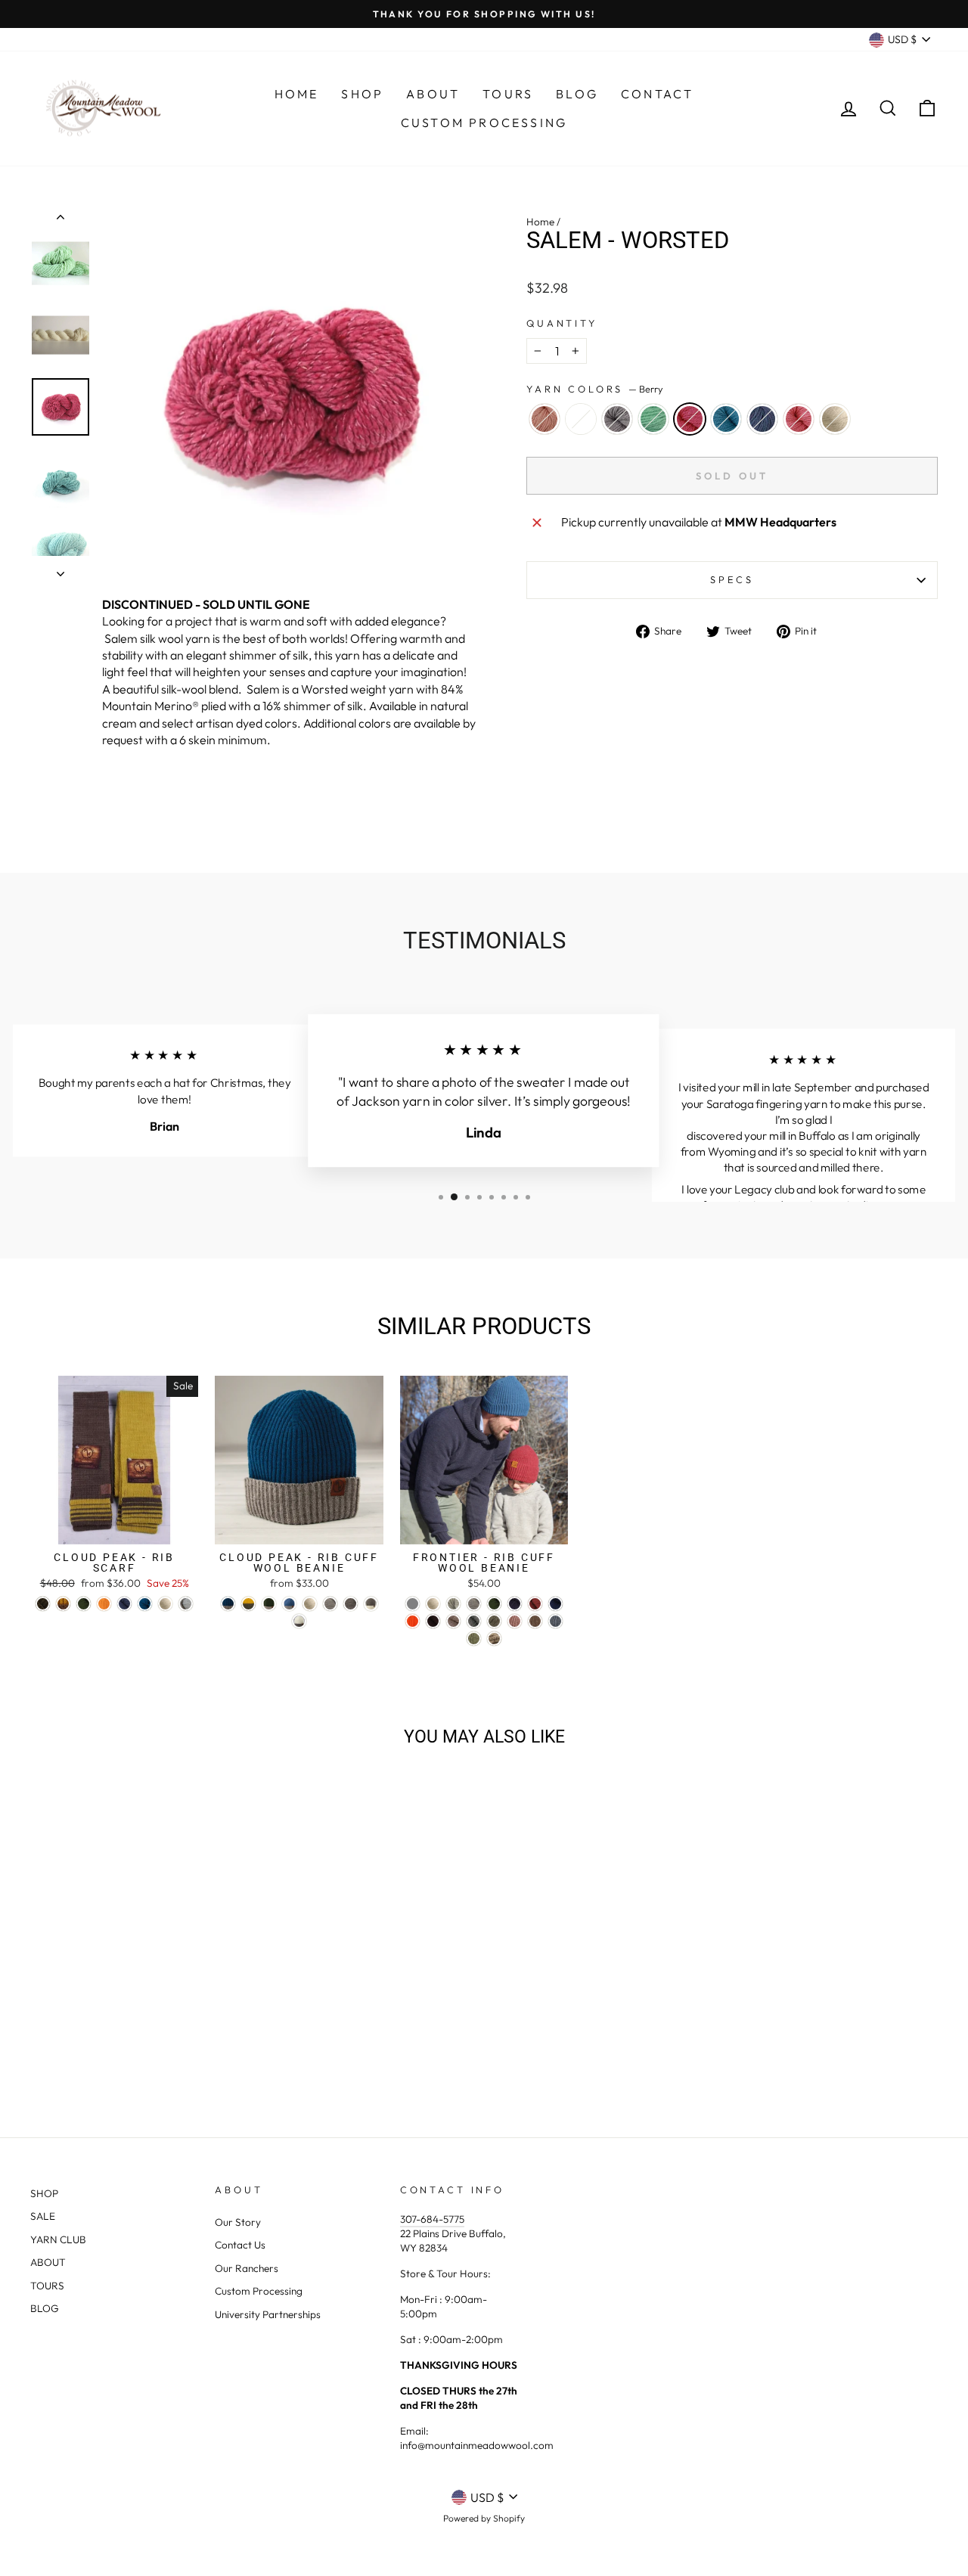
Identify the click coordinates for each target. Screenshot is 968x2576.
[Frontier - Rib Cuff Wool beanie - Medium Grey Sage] (494, 1621)
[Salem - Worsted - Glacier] (178, 2048)
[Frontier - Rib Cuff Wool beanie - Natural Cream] (433, 1604)
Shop (362, 94)
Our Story (238, 2222)
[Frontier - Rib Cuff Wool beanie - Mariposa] (494, 1639)
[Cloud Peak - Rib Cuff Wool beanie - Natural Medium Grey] (330, 1604)
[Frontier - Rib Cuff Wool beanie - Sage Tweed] (474, 1639)
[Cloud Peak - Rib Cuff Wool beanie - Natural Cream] (310, 1604)
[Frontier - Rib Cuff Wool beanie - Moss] (494, 1604)
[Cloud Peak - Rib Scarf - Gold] (63, 1604)
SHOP (44, 2193)
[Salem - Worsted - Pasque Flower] (96, 2048)
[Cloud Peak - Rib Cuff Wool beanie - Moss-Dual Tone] (269, 1604)
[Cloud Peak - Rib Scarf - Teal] (145, 1604)
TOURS (47, 2286)
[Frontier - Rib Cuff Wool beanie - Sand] (453, 1621)
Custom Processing (484, 123)
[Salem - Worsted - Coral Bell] (76, 2048)
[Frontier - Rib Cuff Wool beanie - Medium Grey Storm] (474, 1621)
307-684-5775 (432, 2219)
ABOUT (48, 2262)
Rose (799, 419)
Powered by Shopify (484, 2518)
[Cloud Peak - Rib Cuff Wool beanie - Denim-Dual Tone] (289, 1604)
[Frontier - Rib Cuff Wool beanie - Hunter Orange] (413, 1621)
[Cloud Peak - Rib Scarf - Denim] (124, 1604)
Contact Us (240, 2245)
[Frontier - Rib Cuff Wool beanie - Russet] (535, 1604)
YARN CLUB (58, 2239)
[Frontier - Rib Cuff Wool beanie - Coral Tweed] (515, 1621)
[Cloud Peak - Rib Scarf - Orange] (104, 1604)
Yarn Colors (595, 389)
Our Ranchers (247, 2268)
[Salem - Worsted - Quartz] (56, 2048)
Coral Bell (581, 419)
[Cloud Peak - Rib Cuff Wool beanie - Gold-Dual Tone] (248, 1604)
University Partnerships (268, 2314)
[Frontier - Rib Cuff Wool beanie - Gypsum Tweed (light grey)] (413, 1604)
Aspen (653, 419)
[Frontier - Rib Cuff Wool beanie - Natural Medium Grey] (474, 1604)
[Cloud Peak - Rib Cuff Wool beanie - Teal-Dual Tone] (228, 1604)
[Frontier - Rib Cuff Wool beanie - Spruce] (555, 1604)
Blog (577, 94)
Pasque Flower (617, 419)
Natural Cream (835, 419)
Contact (657, 94)
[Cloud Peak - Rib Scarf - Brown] (43, 1604)
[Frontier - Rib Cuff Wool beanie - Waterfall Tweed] (555, 1621)
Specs (732, 579)
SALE (43, 2216)
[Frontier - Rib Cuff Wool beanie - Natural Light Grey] (453, 1604)
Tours (508, 94)
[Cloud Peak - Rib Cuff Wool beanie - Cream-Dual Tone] (299, 1621)
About (433, 94)
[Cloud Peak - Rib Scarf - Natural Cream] (165, 1604)
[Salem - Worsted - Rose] (199, 2048)
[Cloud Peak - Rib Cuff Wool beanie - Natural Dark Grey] (351, 1604)
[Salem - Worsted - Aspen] (117, 2048)
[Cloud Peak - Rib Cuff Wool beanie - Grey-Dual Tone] (371, 1604)
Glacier (762, 419)
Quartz (544, 419)
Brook (726, 419)
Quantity (562, 323)
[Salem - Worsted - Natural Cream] (219, 2048)
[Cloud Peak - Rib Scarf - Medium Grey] (186, 1604)
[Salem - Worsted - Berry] (137, 2048)
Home (297, 94)
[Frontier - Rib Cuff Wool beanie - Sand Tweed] (535, 1621)
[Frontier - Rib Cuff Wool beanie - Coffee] (433, 1621)
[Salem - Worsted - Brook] (158, 2048)
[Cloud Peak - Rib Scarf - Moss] (84, 1604)
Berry (690, 419)
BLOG (45, 2308)
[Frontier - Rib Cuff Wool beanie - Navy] (515, 1604)
